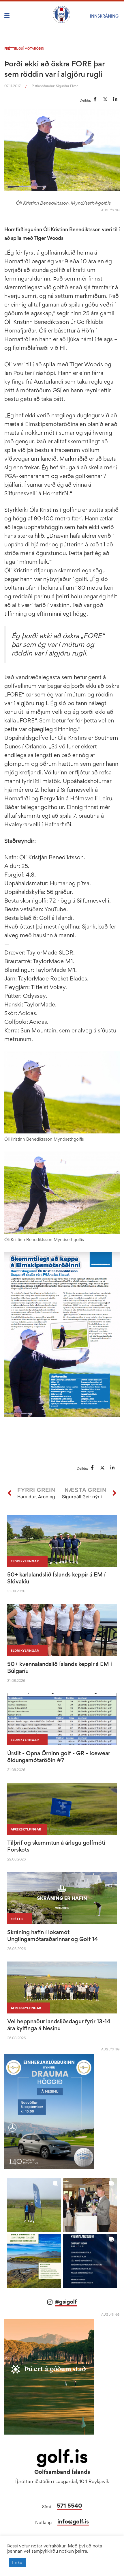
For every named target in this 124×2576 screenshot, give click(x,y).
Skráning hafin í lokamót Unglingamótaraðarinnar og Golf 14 (53, 1936)
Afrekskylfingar (26, 1829)
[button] (34, 2205)
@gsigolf (66, 2302)
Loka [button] (17, 2562)
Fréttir (11, 48)
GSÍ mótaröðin (31, 48)
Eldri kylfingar (25, 1561)
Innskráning (104, 16)
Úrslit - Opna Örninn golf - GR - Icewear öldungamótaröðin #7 (59, 1757)
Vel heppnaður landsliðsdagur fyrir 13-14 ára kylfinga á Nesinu (59, 2025)
